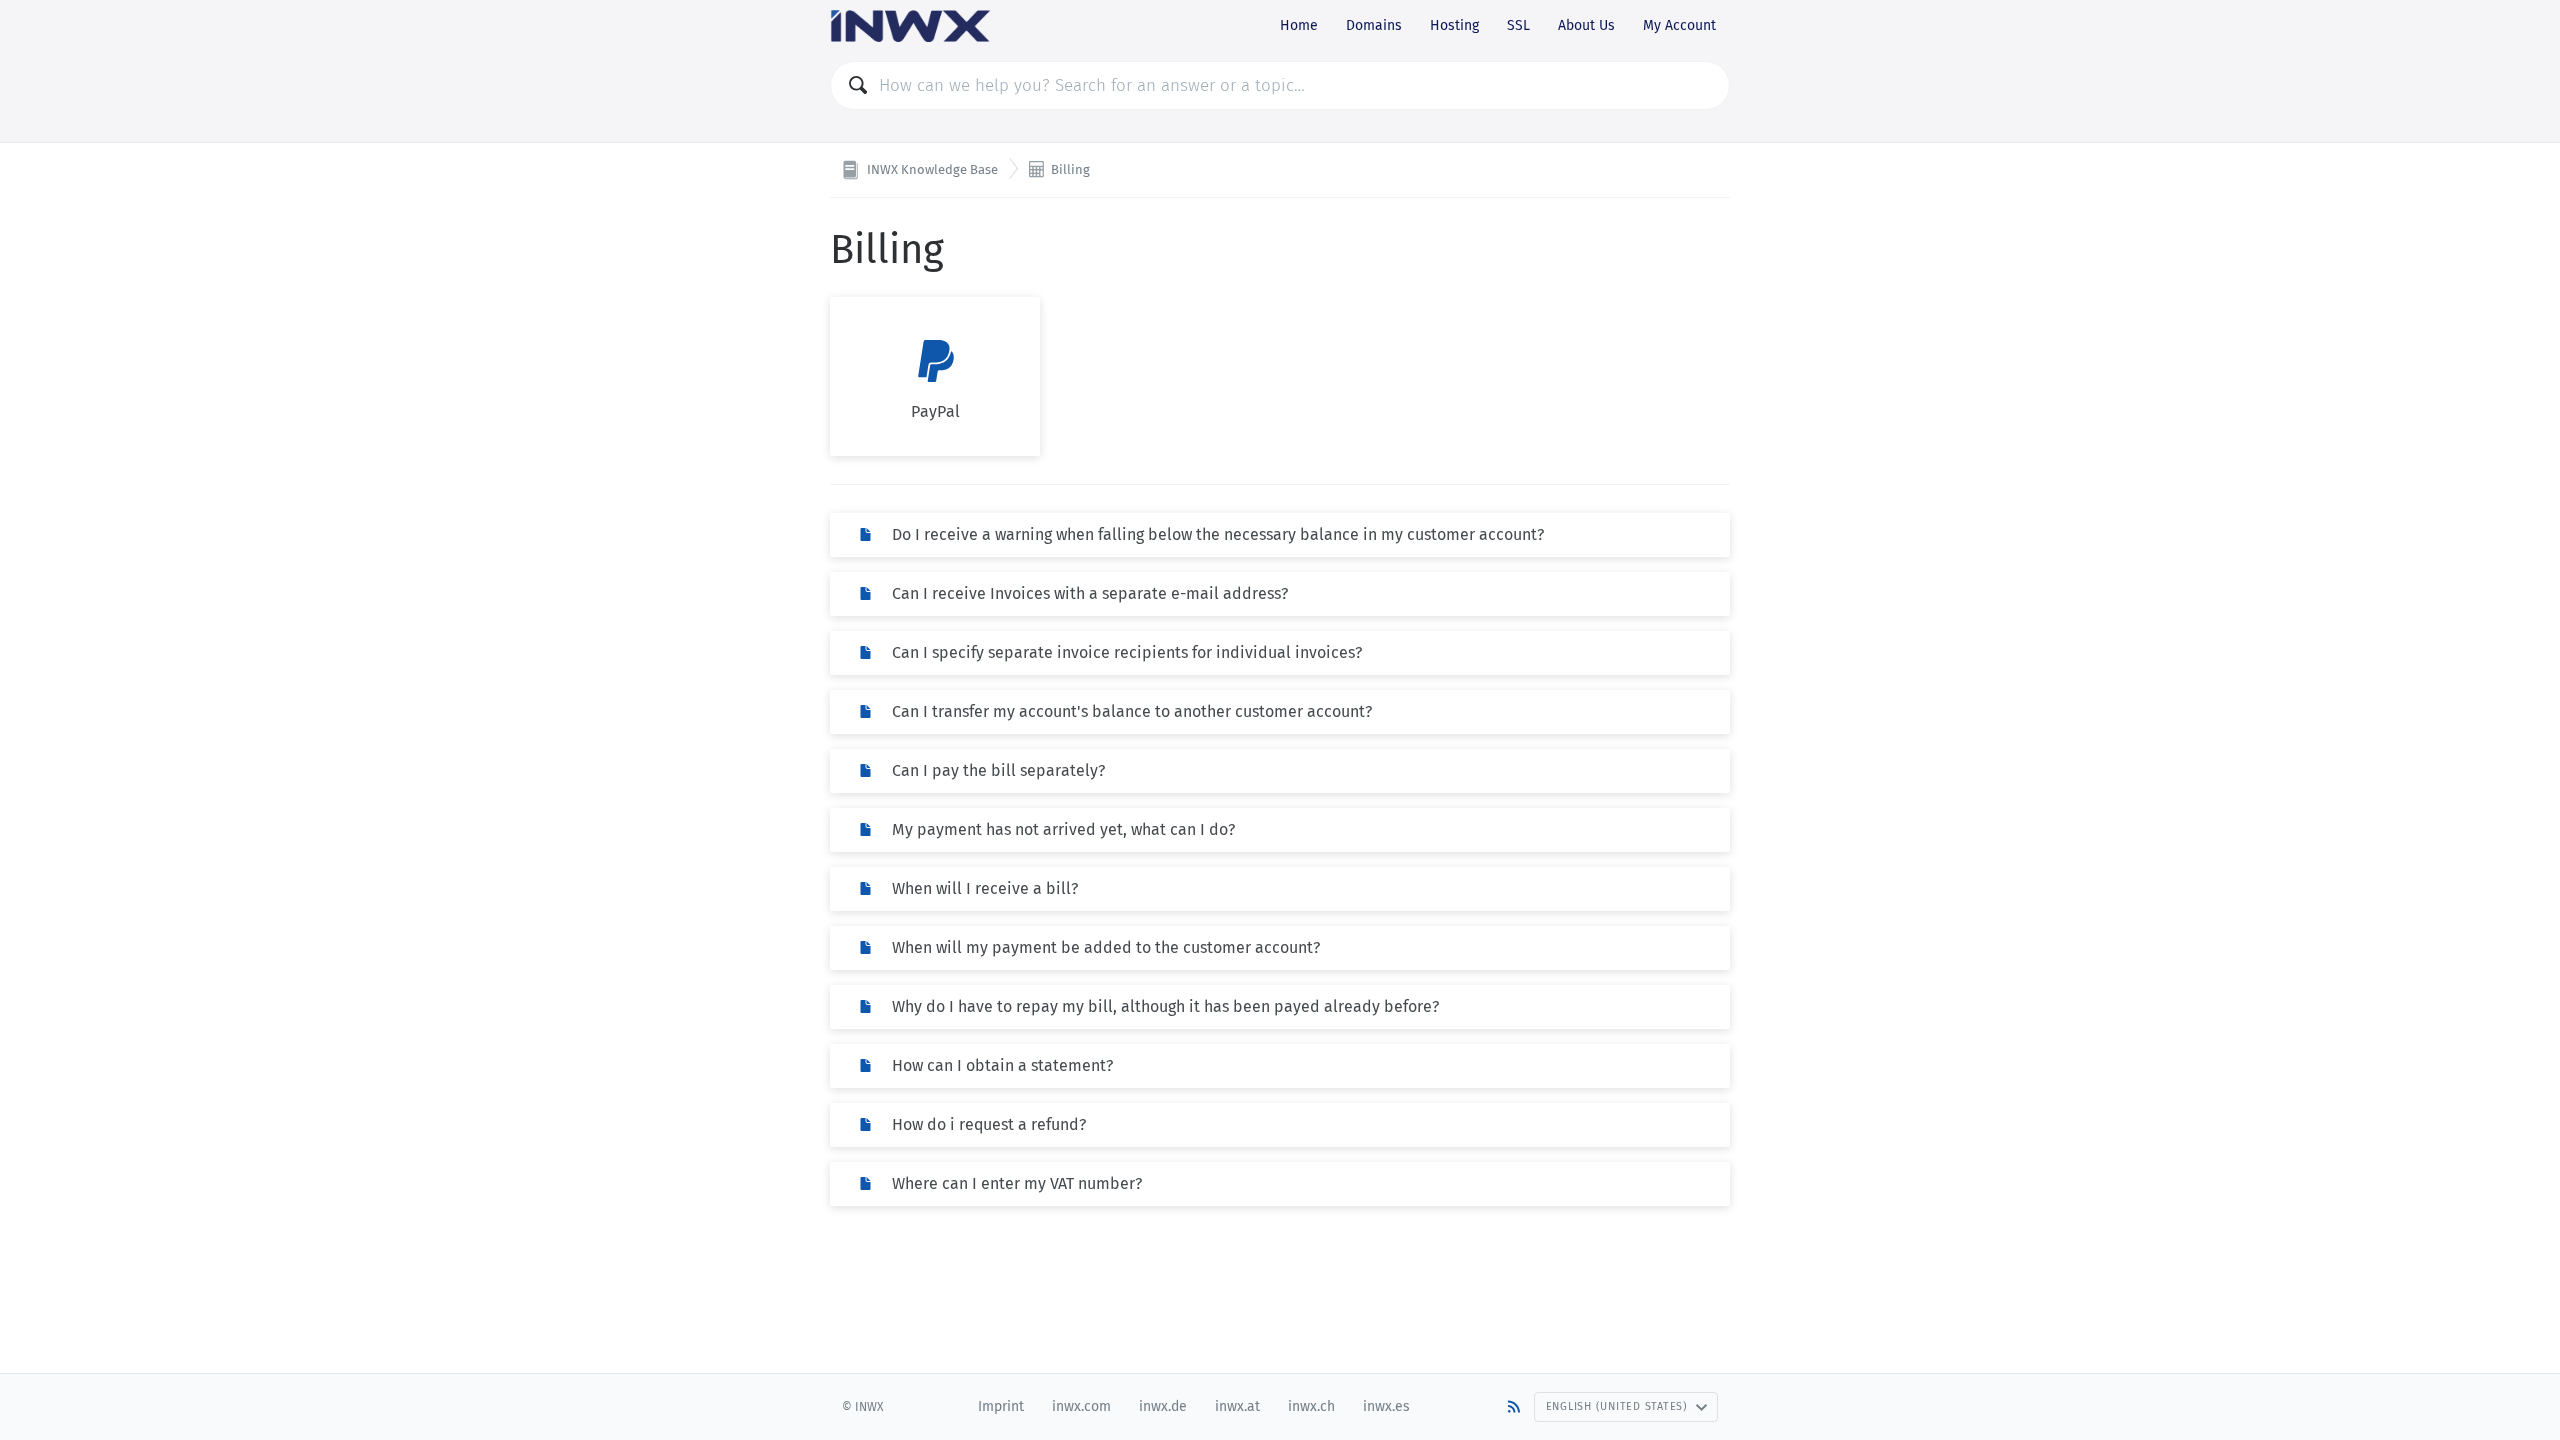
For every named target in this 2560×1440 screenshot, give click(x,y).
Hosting (1454, 25)
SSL (1518, 25)
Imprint (1001, 1406)
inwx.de (1163, 1406)
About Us (1586, 25)
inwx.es (1386, 1406)
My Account (1679, 25)
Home (1299, 25)
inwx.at (1237, 1406)
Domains (1374, 25)
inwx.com (1081, 1406)
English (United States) (1617, 1406)
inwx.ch (1311, 1406)
